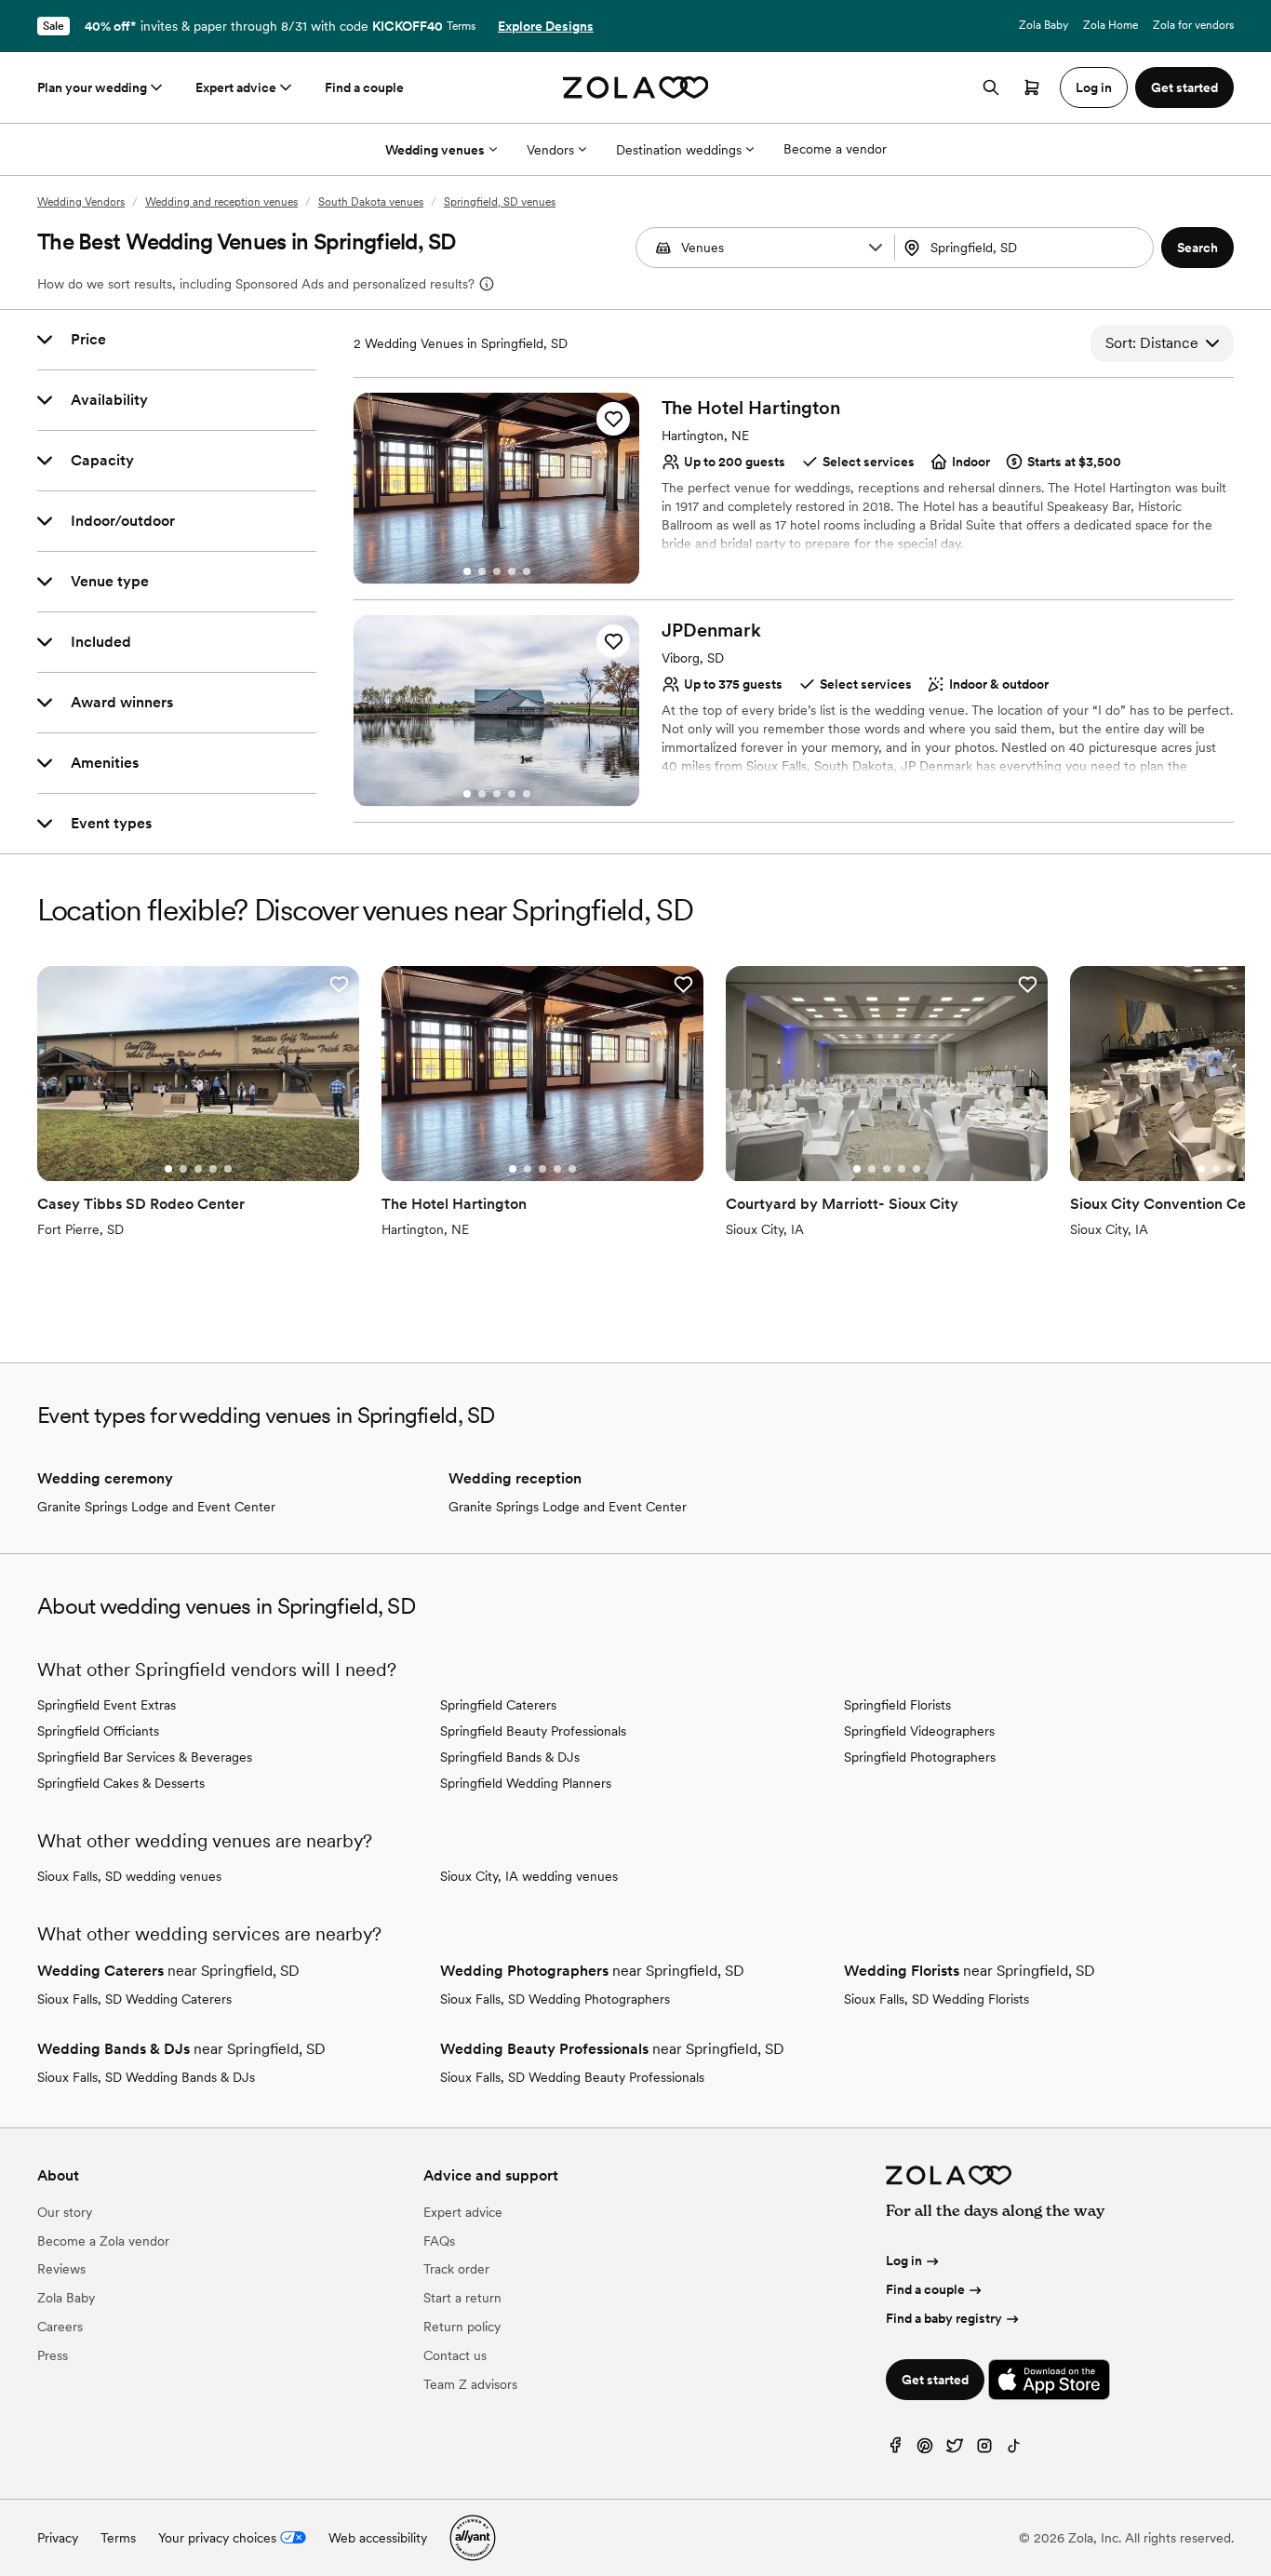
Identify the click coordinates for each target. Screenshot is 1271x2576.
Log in (904, 2261)
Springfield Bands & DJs (510, 1757)
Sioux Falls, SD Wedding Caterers (134, 1999)
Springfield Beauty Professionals (533, 1731)
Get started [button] (1184, 87)
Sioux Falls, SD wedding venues (129, 1876)
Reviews (61, 2269)
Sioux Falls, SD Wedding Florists (937, 1999)
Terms (461, 26)
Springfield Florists (897, 1705)
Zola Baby (1044, 25)
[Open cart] (1032, 87)
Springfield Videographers (919, 1731)
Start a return (462, 2298)
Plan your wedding (92, 87)
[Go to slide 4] (512, 571)
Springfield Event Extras (107, 1705)
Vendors (550, 150)
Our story (65, 2212)
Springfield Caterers (498, 1705)
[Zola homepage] (636, 87)
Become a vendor (835, 149)
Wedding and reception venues (221, 202)
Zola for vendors (1193, 25)
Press (53, 2355)
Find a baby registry (944, 2318)
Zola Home (1110, 25)
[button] (876, 248)
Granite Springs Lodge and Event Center (156, 1507)
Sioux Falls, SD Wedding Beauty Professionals (572, 2077)
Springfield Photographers (920, 1757)
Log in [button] (1094, 87)
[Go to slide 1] (467, 571)
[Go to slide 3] (497, 571)
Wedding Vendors (81, 202)
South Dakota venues (371, 202)
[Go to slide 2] (482, 571)
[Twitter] (955, 2450)
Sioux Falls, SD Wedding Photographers (555, 1999)
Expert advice (236, 87)
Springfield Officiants (98, 1731)
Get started (935, 2380)
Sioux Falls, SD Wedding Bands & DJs (146, 2077)
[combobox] (1026, 248)
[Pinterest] (925, 2450)
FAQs (439, 2241)
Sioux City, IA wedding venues (529, 1876)
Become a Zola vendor (103, 2241)
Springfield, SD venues (500, 202)
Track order (456, 2269)
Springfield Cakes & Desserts (121, 1783)
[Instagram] (984, 2450)
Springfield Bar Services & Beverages (145, 1757)
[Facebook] (895, 2450)
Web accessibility (378, 2538)
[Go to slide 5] (527, 571)
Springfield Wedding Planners (526, 1783)
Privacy (58, 2538)
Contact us (455, 2355)
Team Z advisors (470, 2384)
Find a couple (364, 87)
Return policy (462, 2327)
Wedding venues (435, 150)
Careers (60, 2327)
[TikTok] (1014, 2450)
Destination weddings (679, 150)
